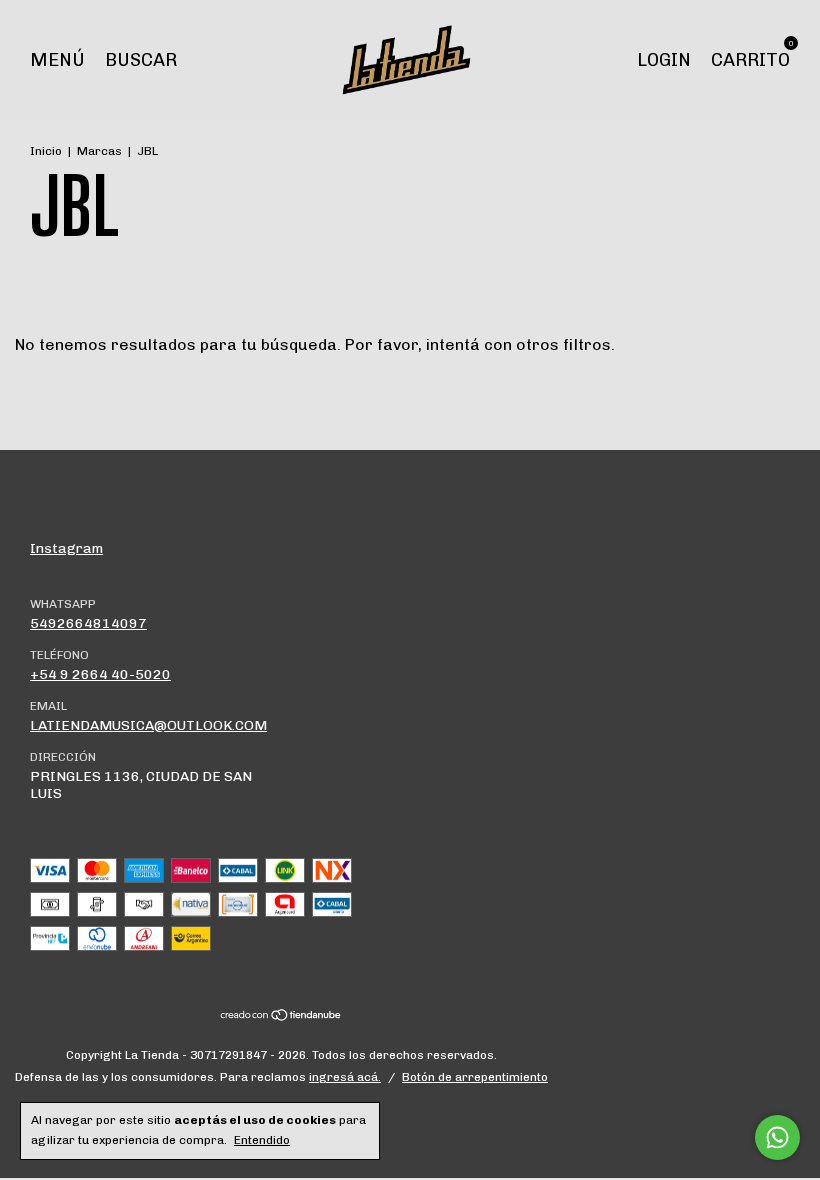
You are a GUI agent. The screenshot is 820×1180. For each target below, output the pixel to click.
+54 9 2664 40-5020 (100, 674)
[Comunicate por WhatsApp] (777, 1137)
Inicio (46, 151)
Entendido (262, 1140)
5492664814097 (88, 623)
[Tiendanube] (281, 1016)
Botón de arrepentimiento (475, 1077)
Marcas (99, 151)
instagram (66, 548)
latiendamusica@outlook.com (148, 725)
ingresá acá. (345, 1077)
